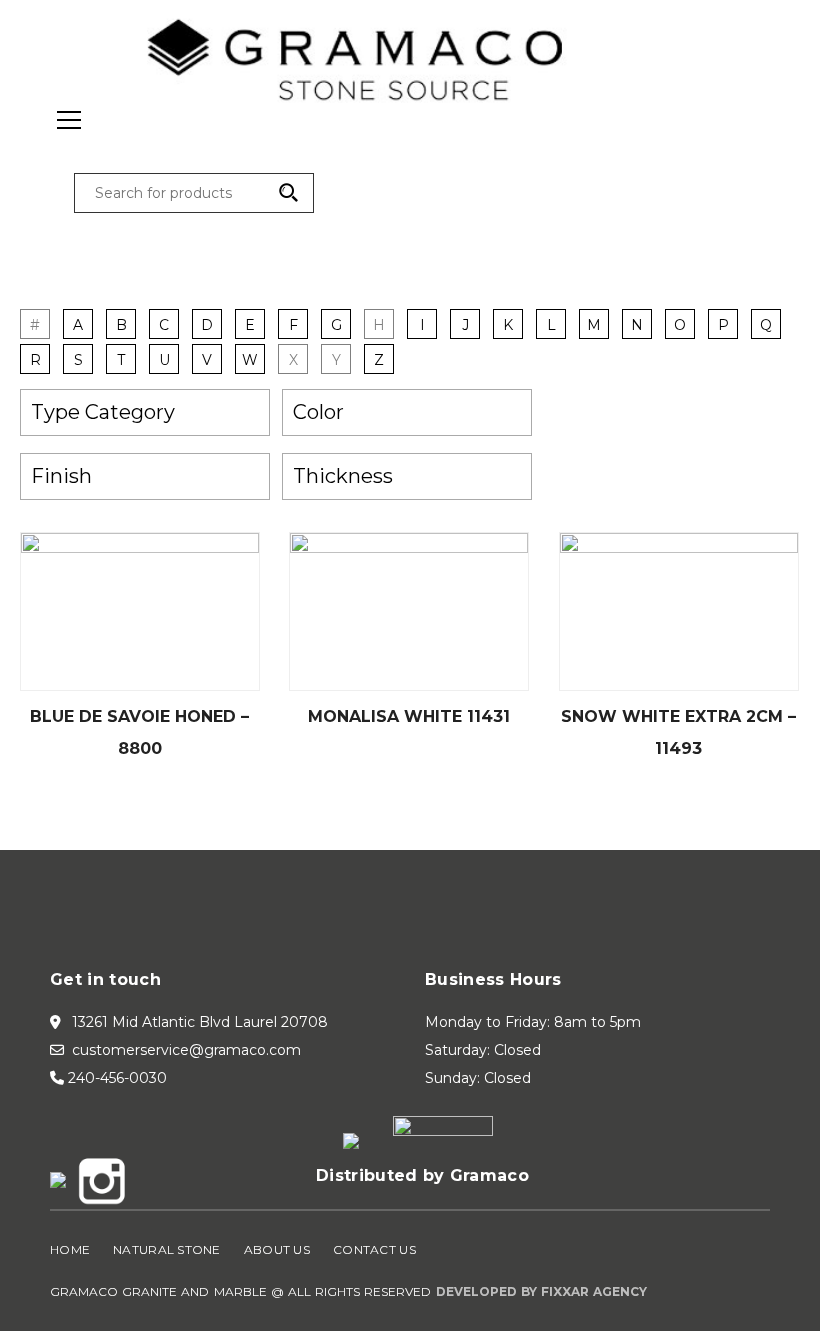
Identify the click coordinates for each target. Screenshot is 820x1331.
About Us (277, 1249)
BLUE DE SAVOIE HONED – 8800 (139, 732)
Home (70, 1249)
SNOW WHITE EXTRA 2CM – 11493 (678, 732)
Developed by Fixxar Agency (542, 1291)
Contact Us (374, 1249)
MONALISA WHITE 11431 (409, 716)
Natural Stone (167, 1249)
